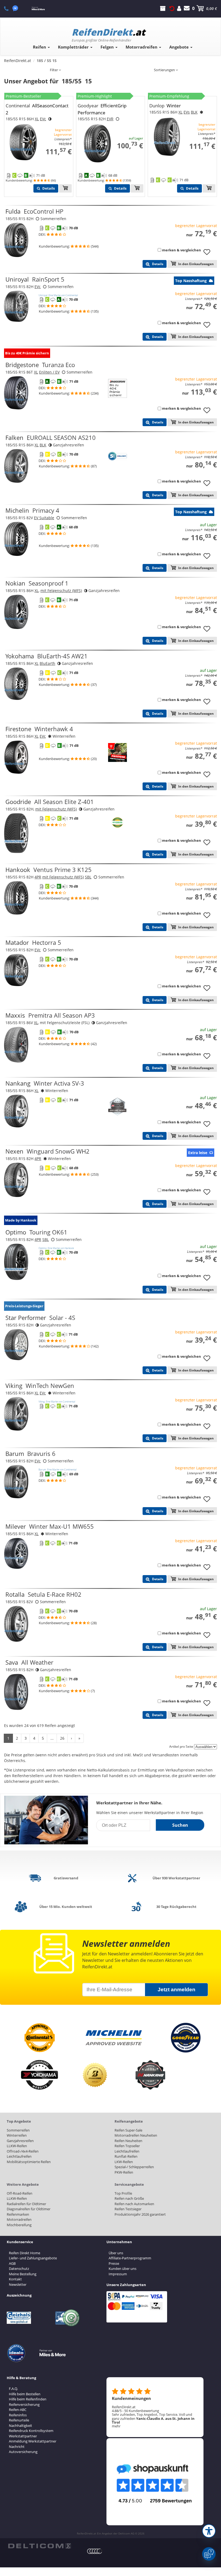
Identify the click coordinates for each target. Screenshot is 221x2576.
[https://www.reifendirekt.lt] (47, 2562)
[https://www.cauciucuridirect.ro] (16, 2562)
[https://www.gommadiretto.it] (34, 2558)
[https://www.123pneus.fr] (16, 2558)
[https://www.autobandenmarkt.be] (83, 2558)
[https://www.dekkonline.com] (41, 2558)
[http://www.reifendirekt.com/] (65, 2562)
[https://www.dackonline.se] (29, 2558)
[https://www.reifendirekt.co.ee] (41, 2562)
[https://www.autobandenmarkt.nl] (53, 2558)
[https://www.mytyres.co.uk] (59, 2558)
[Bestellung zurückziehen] (172, 8)
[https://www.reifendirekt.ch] (22, 2558)
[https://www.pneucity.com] (107, 2558)
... (52, 1738)
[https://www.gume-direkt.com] (77, 2558)
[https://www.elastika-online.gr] (22, 2562)
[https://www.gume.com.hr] (34, 2562)
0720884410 (9, 8)
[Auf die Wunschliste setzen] (209, 255)
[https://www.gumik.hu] (119, 2558)
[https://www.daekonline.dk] (47, 2558)
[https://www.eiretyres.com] (113, 2558)
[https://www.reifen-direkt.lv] (53, 2562)
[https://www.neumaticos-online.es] (65, 2558)
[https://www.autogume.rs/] (59, 2562)
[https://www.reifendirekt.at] (71, 2558)
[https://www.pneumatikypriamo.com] (101, 2558)
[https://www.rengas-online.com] (89, 2558)
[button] (209, 2531)
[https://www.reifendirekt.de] (10, 2558)
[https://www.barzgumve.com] (29, 2562)
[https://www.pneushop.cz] (95, 2558)
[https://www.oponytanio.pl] (10, 2562)
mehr (116, 2426)
